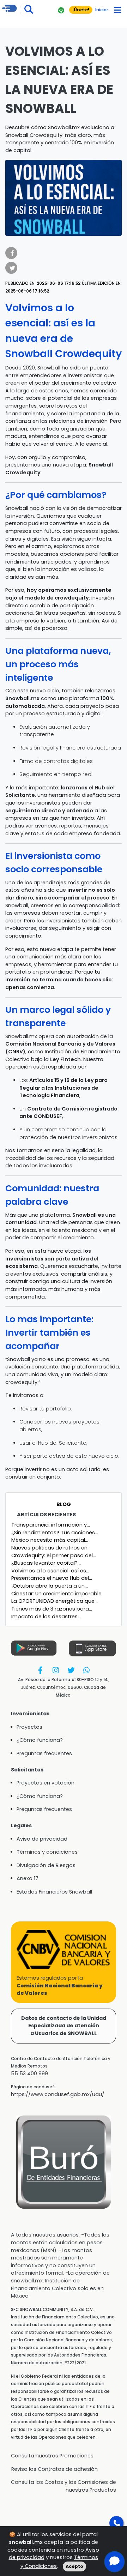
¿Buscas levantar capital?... (46, 1563)
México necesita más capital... (50, 1540)
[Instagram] (56, 1670)
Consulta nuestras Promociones (52, 2456)
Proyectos (29, 1727)
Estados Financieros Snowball (54, 1892)
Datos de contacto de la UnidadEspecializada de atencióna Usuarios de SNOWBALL (64, 2026)
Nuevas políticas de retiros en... (51, 1548)
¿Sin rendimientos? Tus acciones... (55, 1533)
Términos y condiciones (47, 1852)
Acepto (74, 2566)
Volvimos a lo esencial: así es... (50, 1571)
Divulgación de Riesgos (46, 1865)
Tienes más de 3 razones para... (52, 1609)
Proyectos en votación (46, 1783)
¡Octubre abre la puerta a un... (50, 1586)
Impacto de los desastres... (46, 1617)
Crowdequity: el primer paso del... (54, 1555)
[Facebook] (40, 1670)
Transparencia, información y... (51, 1525)
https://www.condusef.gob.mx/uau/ (58, 2094)
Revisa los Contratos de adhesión (55, 2469)
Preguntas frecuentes (44, 1753)
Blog (64, 1504)
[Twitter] (71, 1670)
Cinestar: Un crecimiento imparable (56, 1594)
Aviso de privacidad (42, 1839)
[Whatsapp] (86, 1670)
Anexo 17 (28, 1878)
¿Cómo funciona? (40, 1740)
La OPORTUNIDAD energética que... (55, 1601)
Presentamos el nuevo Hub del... (52, 1578)
